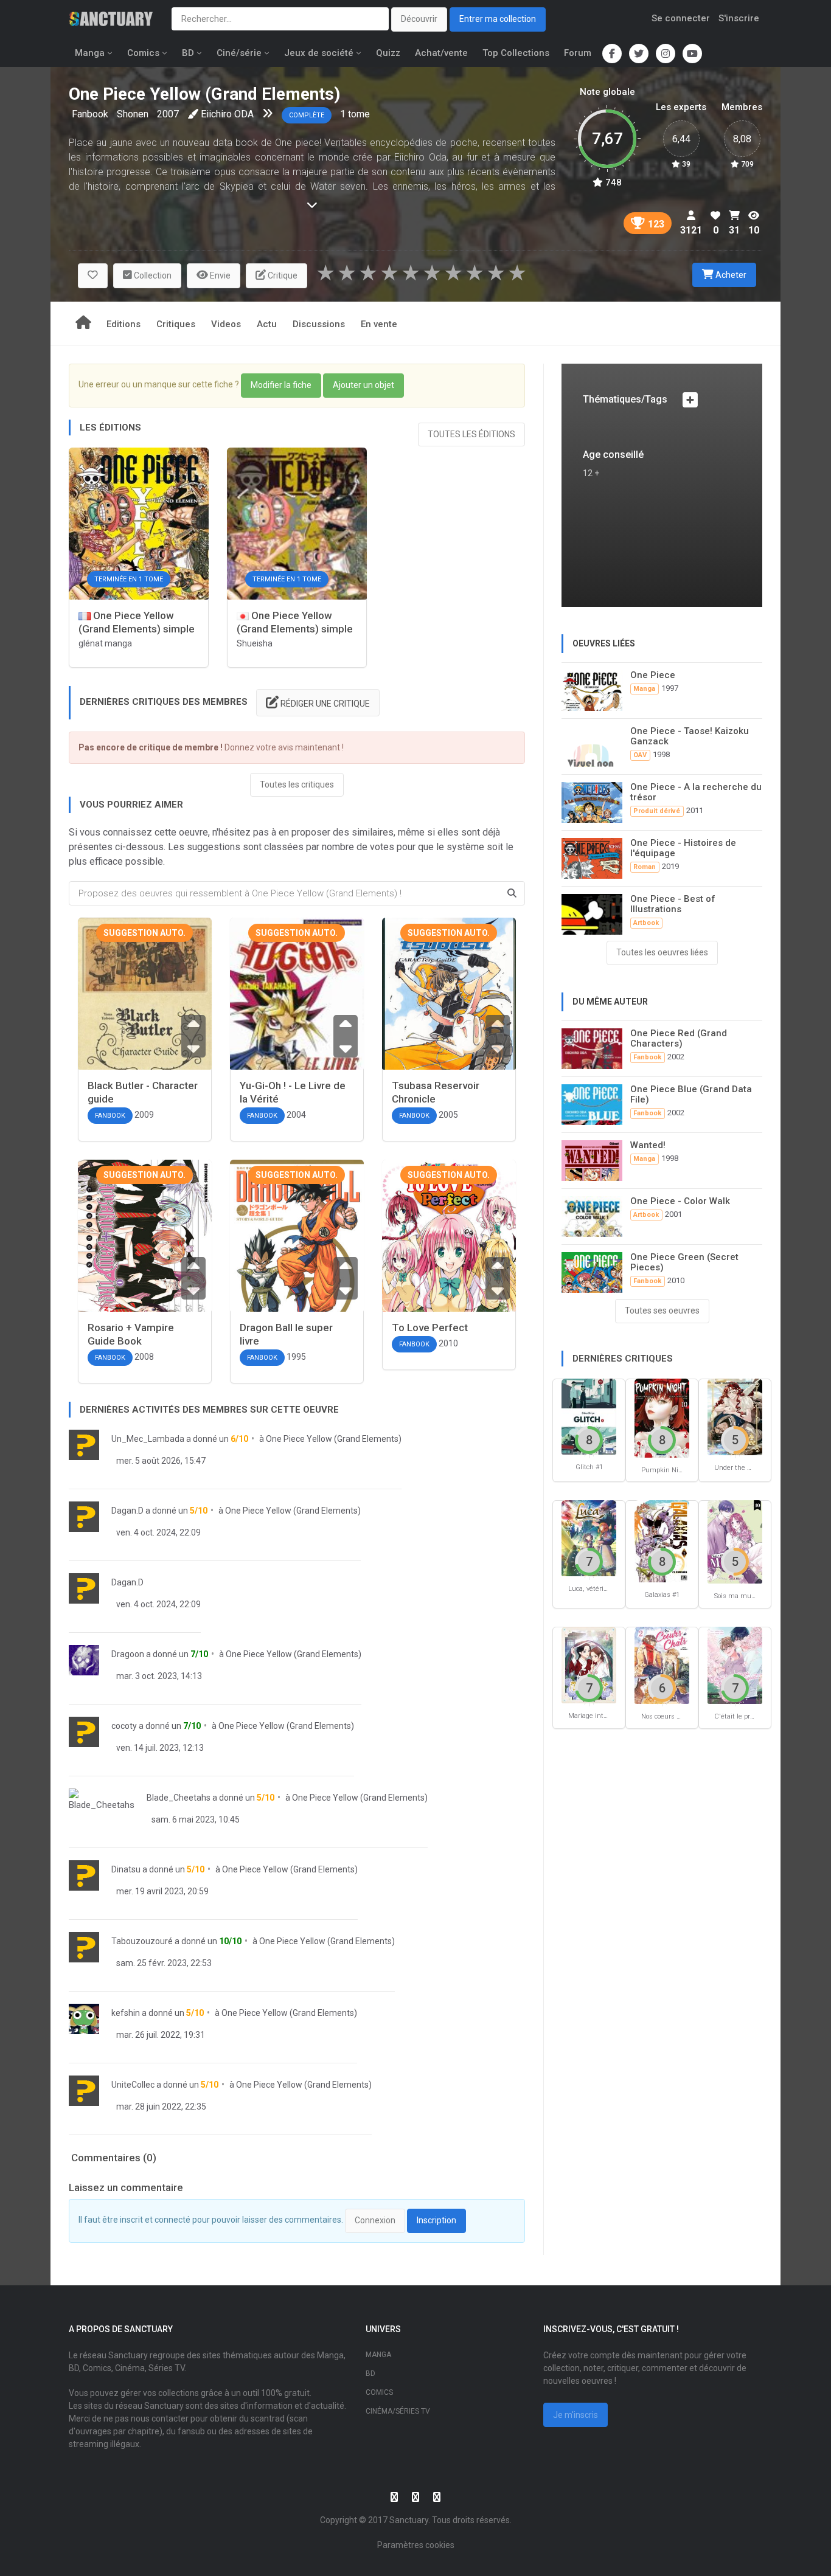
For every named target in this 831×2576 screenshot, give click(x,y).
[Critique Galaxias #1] (662, 1541)
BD (188, 53)
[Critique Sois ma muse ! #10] (735, 1541)
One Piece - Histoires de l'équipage (683, 848)
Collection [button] (152, 275)
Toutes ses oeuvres (662, 1311)
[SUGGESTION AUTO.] (145, 1018)
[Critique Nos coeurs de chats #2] (662, 1665)
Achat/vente (441, 53)
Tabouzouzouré (142, 1941)
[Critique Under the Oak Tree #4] (735, 1417)
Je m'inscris (575, 2415)
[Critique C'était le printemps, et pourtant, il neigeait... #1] (735, 1665)
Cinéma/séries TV (398, 2411)
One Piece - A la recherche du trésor (696, 792)
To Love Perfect (430, 1328)
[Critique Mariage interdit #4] (589, 1664)
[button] (93, 276)
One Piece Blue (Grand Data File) (691, 1094)
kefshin (126, 2013)
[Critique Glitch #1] (589, 1416)
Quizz (388, 53)
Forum (578, 53)
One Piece (653, 675)
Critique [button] (282, 275)
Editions (123, 324)
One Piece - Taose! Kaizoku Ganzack (690, 736)
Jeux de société (319, 53)
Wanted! (648, 1145)
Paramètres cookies (416, 2545)
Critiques (176, 324)
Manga (90, 53)
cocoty (124, 1726)
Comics (143, 53)
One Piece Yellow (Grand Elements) (334, 1439)
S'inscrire (739, 18)
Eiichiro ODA (227, 114)
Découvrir (419, 19)
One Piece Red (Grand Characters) (679, 1038)
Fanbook (91, 114)
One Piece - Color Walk (680, 1201)
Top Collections (516, 53)
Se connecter (681, 18)
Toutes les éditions (471, 434)
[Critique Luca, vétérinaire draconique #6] (589, 1538)
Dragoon (128, 1654)
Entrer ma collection (498, 19)
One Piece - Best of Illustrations (673, 904)
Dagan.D (127, 1511)
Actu (267, 324)
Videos (226, 324)
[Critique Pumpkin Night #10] (662, 1417)
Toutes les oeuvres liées (662, 952)
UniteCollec (133, 2085)
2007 (168, 114)
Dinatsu (126, 1869)
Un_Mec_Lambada (148, 1439)
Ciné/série (239, 53)
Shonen (133, 114)
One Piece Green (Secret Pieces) (684, 1262)
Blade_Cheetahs (179, 1798)
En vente (379, 324)
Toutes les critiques (297, 784)
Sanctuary (409, 2520)
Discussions (319, 324)
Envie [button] (219, 275)
